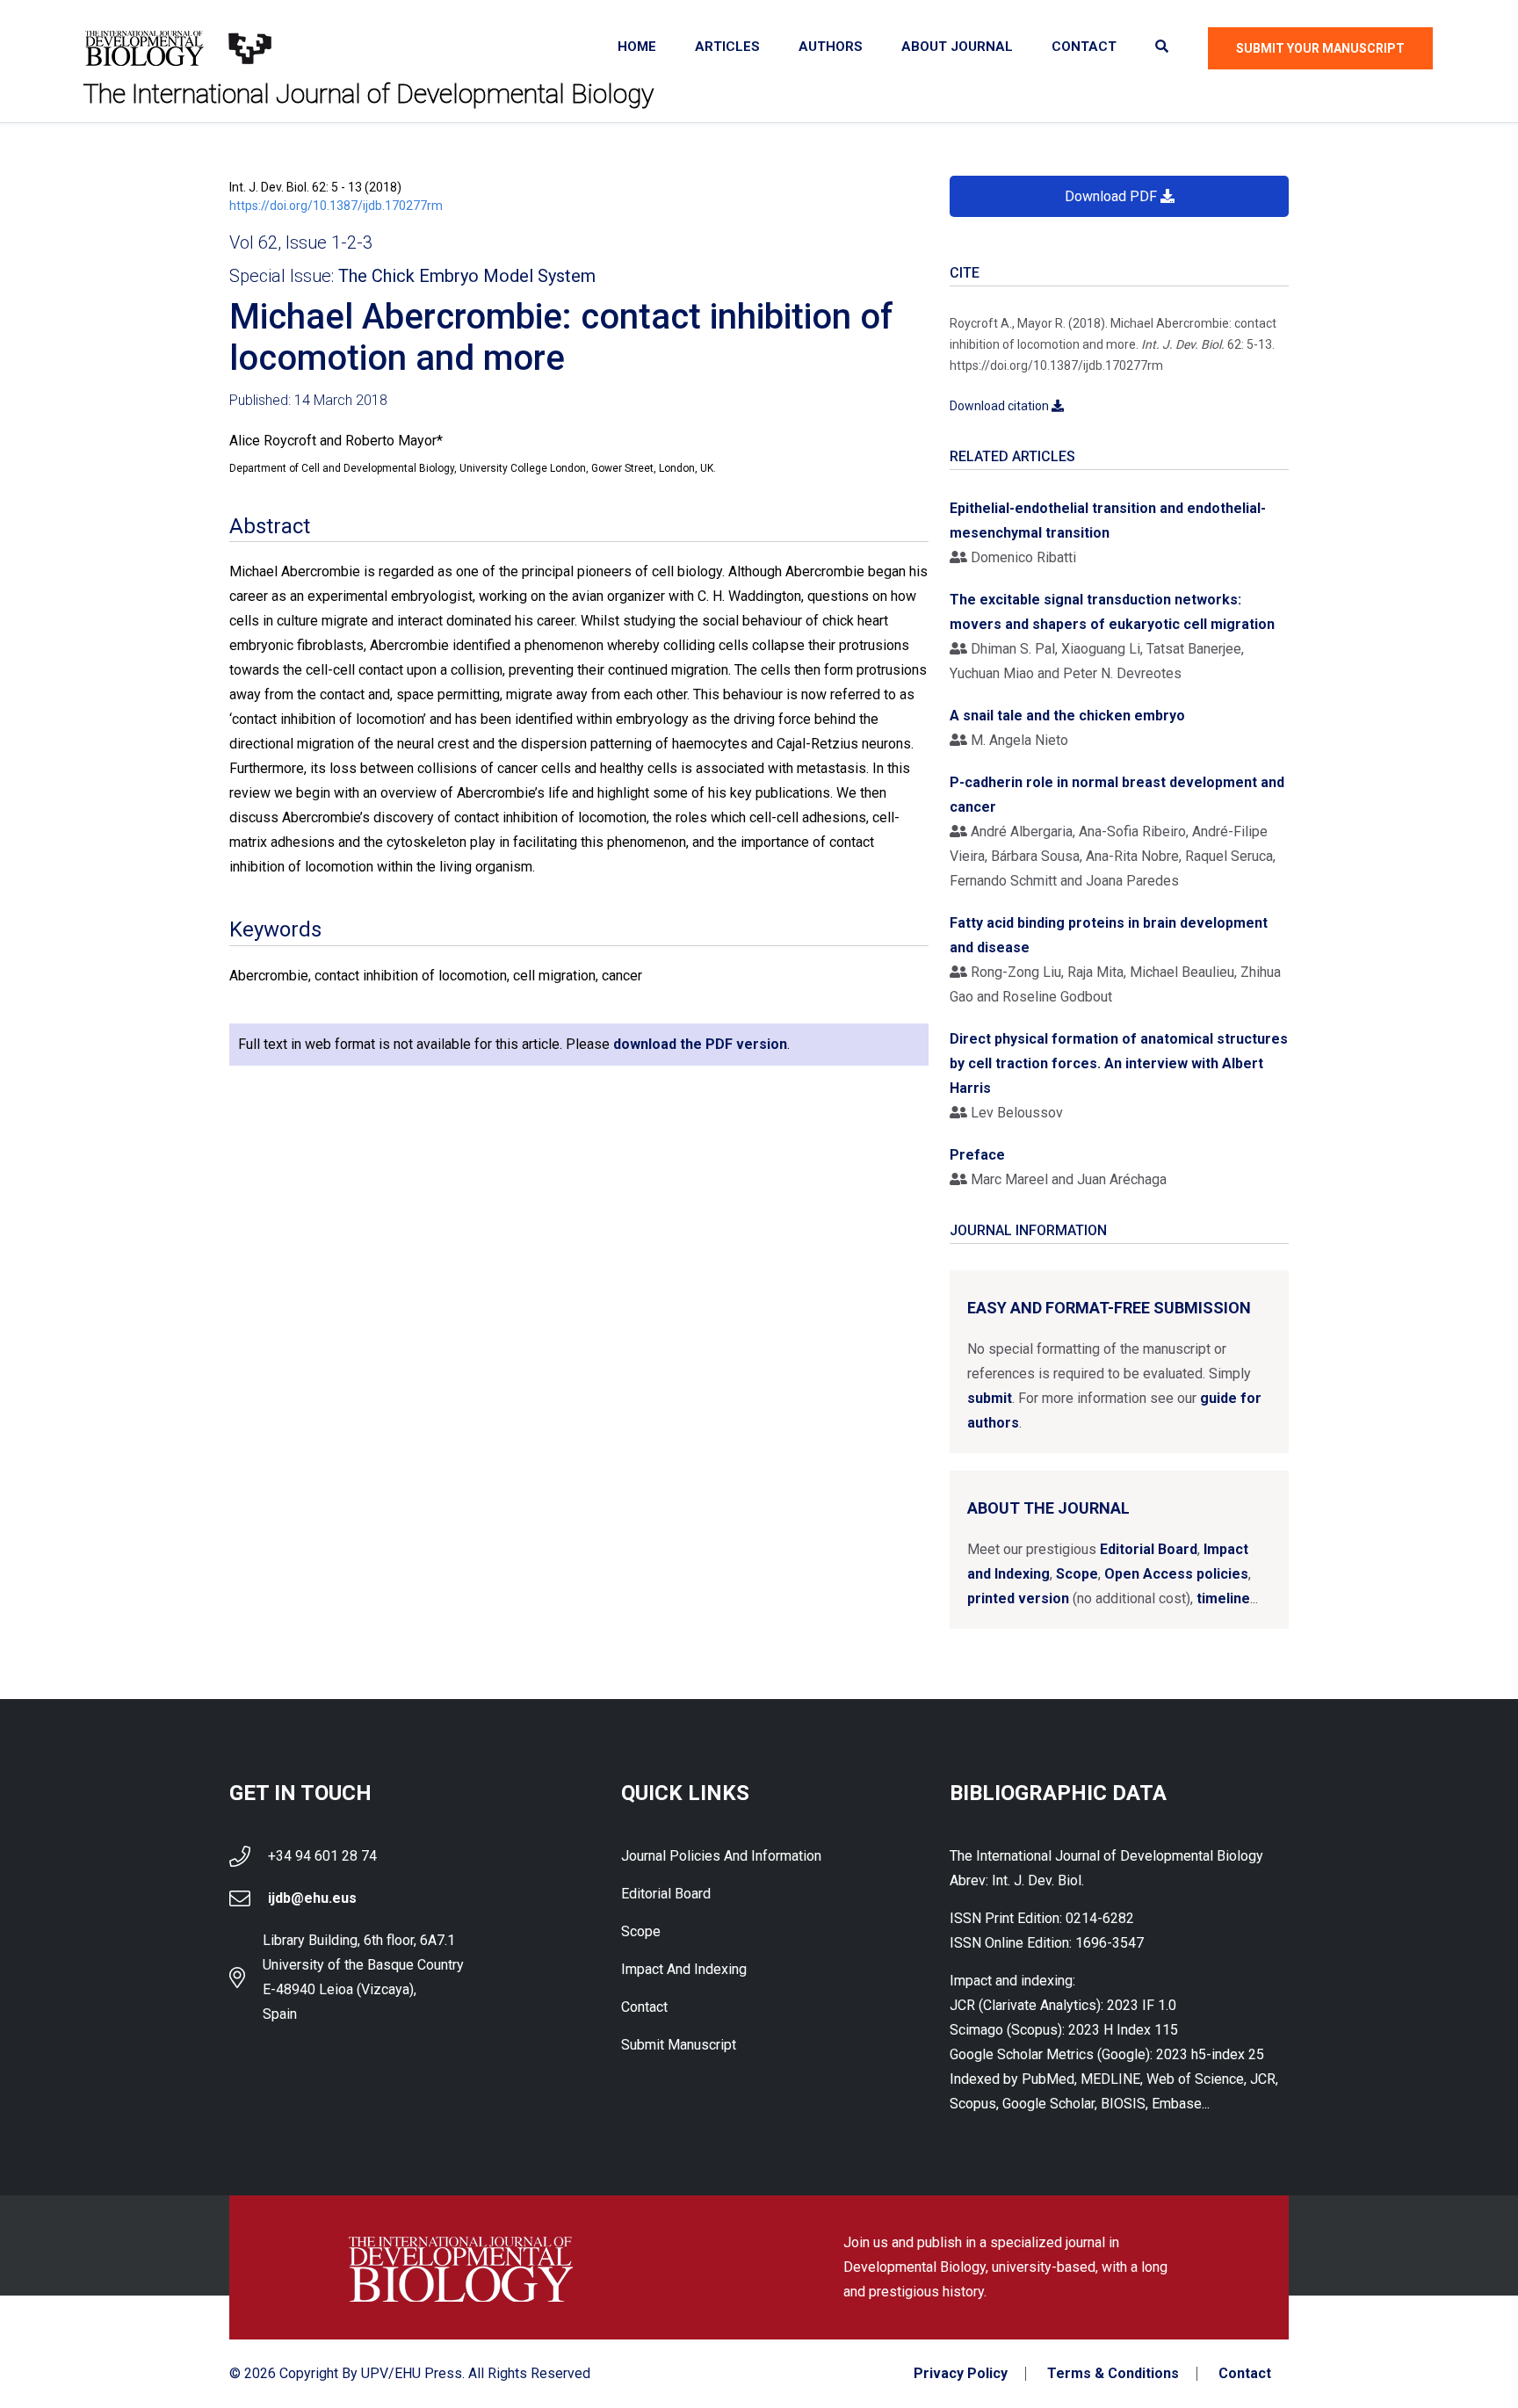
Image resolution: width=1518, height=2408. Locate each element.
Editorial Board (1149, 1549)
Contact (1084, 47)
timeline (1223, 1598)
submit (990, 1398)
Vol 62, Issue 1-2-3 (301, 242)
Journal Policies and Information (721, 1856)
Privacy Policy (961, 2374)
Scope (1077, 1574)
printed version (1018, 1598)
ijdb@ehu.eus (312, 1898)
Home (637, 47)
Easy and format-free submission (1109, 1308)
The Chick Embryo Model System (467, 276)
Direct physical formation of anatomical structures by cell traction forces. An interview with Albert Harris (1119, 1063)
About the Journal (1048, 1508)
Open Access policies (1176, 1574)
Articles (727, 47)
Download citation (1001, 406)
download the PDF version (700, 1044)
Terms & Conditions (1113, 2374)
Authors (831, 47)
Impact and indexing (684, 1969)
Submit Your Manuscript (1320, 48)
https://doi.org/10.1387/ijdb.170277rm (336, 206)
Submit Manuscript (679, 2045)
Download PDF (1113, 196)
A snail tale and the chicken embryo (1067, 716)
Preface (977, 1155)
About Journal (957, 47)
